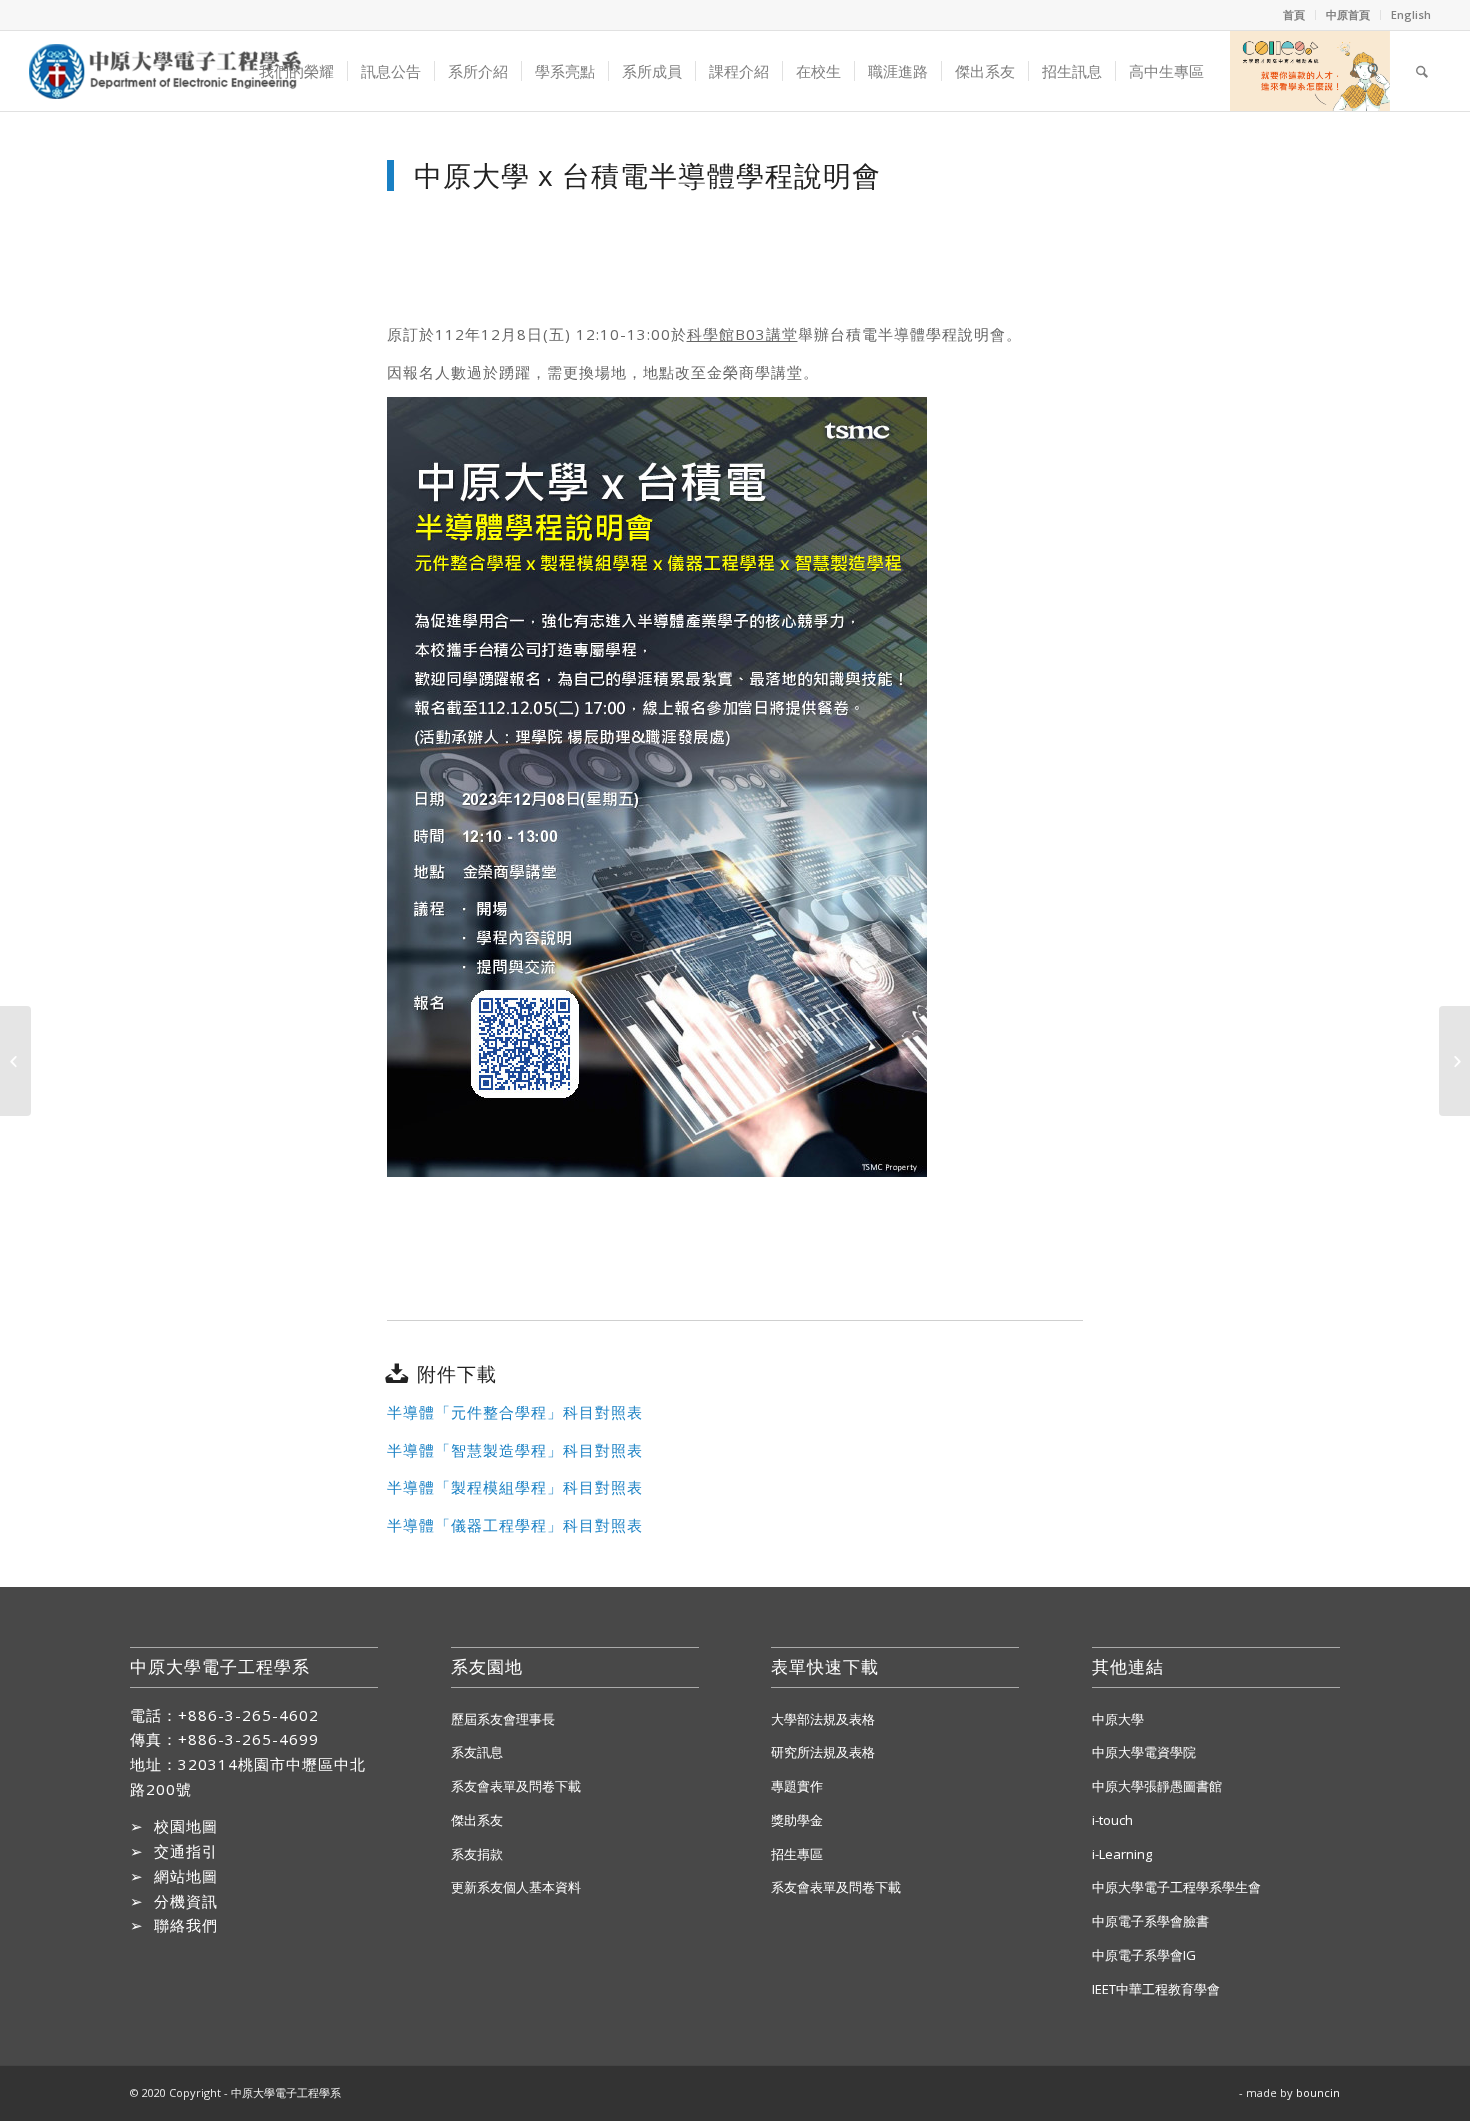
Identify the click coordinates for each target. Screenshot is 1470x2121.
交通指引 (186, 1851)
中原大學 (1118, 1719)
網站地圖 (186, 1876)
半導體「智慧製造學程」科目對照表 (515, 1450)
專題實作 (797, 1786)
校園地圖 (186, 1826)
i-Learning (1122, 1854)
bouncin (1318, 2092)
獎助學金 (797, 1820)
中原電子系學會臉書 (1150, 1921)
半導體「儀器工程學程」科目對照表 (515, 1525)
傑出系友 (477, 1820)
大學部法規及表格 (823, 1719)
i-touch (1112, 1820)
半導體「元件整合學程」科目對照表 (515, 1412)
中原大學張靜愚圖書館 (1157, 1786)
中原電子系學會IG (1144, 1955)
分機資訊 (186, 1901)
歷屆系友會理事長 (503, 1719)
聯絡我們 (186, 1925)
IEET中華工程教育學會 (1156, 1989)
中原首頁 (1348, 14)
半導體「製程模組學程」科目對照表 (515, 1487)
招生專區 (797, 1854)
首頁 (1294, 14)
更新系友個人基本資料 (516, 1887)
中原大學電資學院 (1144, 1752)
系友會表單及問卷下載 (516, 1786)
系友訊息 (477, 1752)
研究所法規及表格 (823, 1752)
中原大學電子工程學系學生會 (1176, 1887)
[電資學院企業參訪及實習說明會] (15, 1061)
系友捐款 (477, 1854)
